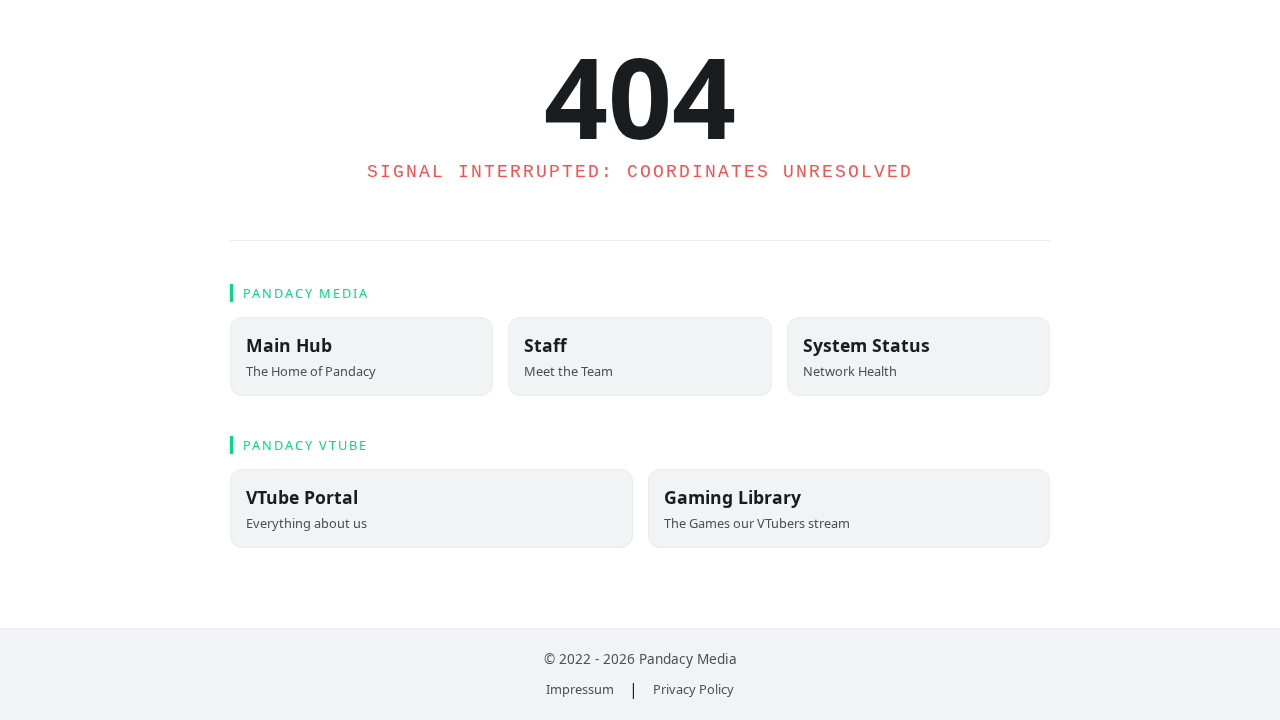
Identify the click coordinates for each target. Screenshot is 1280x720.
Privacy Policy (693, 689)
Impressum (580, 689)
